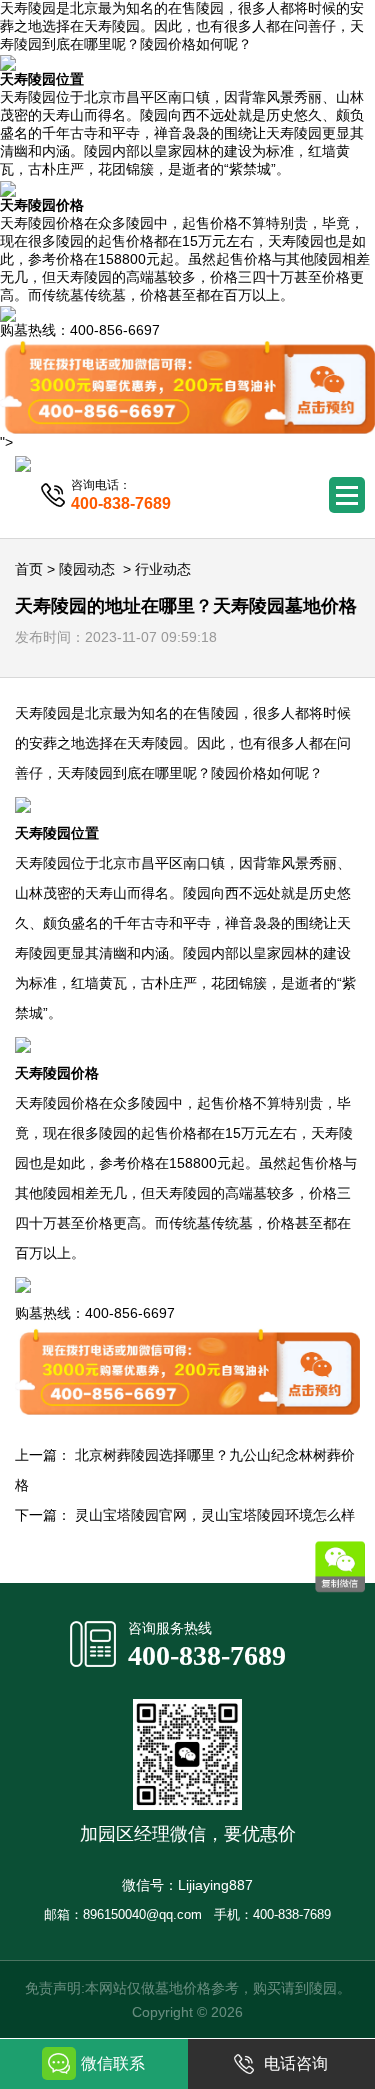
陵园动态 (87, 569)
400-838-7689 (207, 1655)
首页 (29, 569)
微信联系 (113, 2063)
